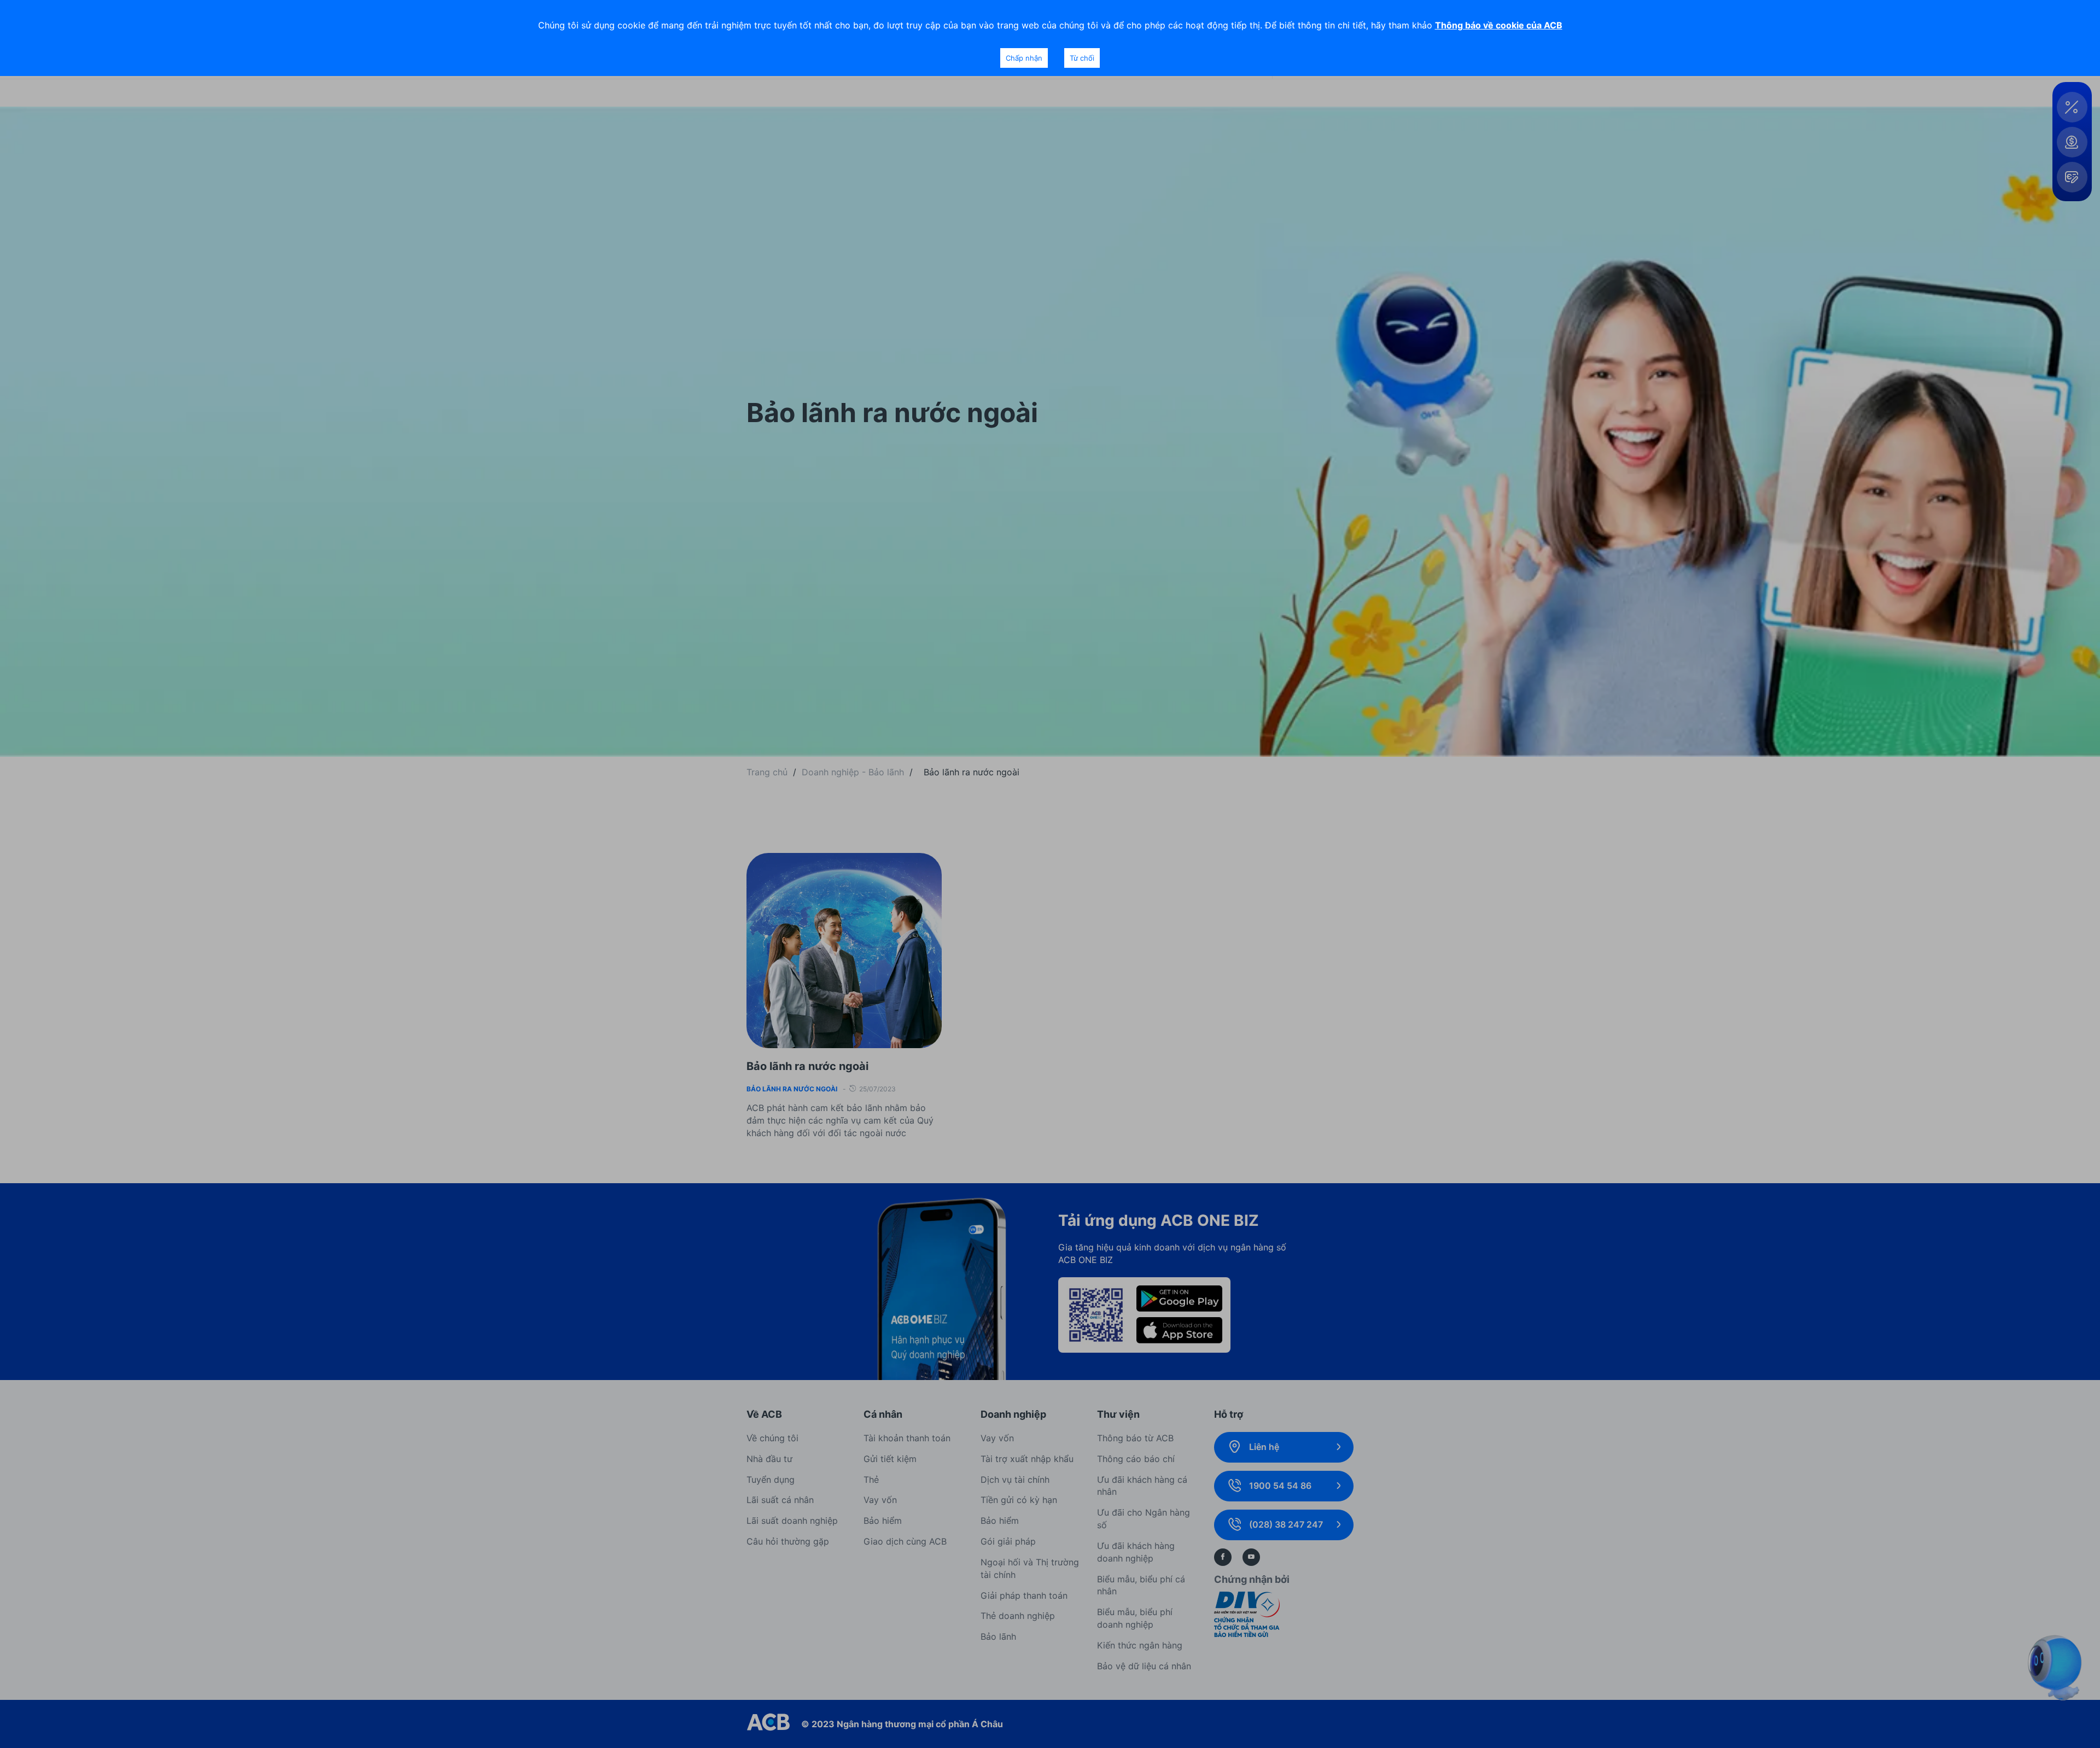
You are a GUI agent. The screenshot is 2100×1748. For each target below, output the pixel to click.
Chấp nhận (1024, 58)
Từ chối (1082, 58)
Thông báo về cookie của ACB (1499, 25)
